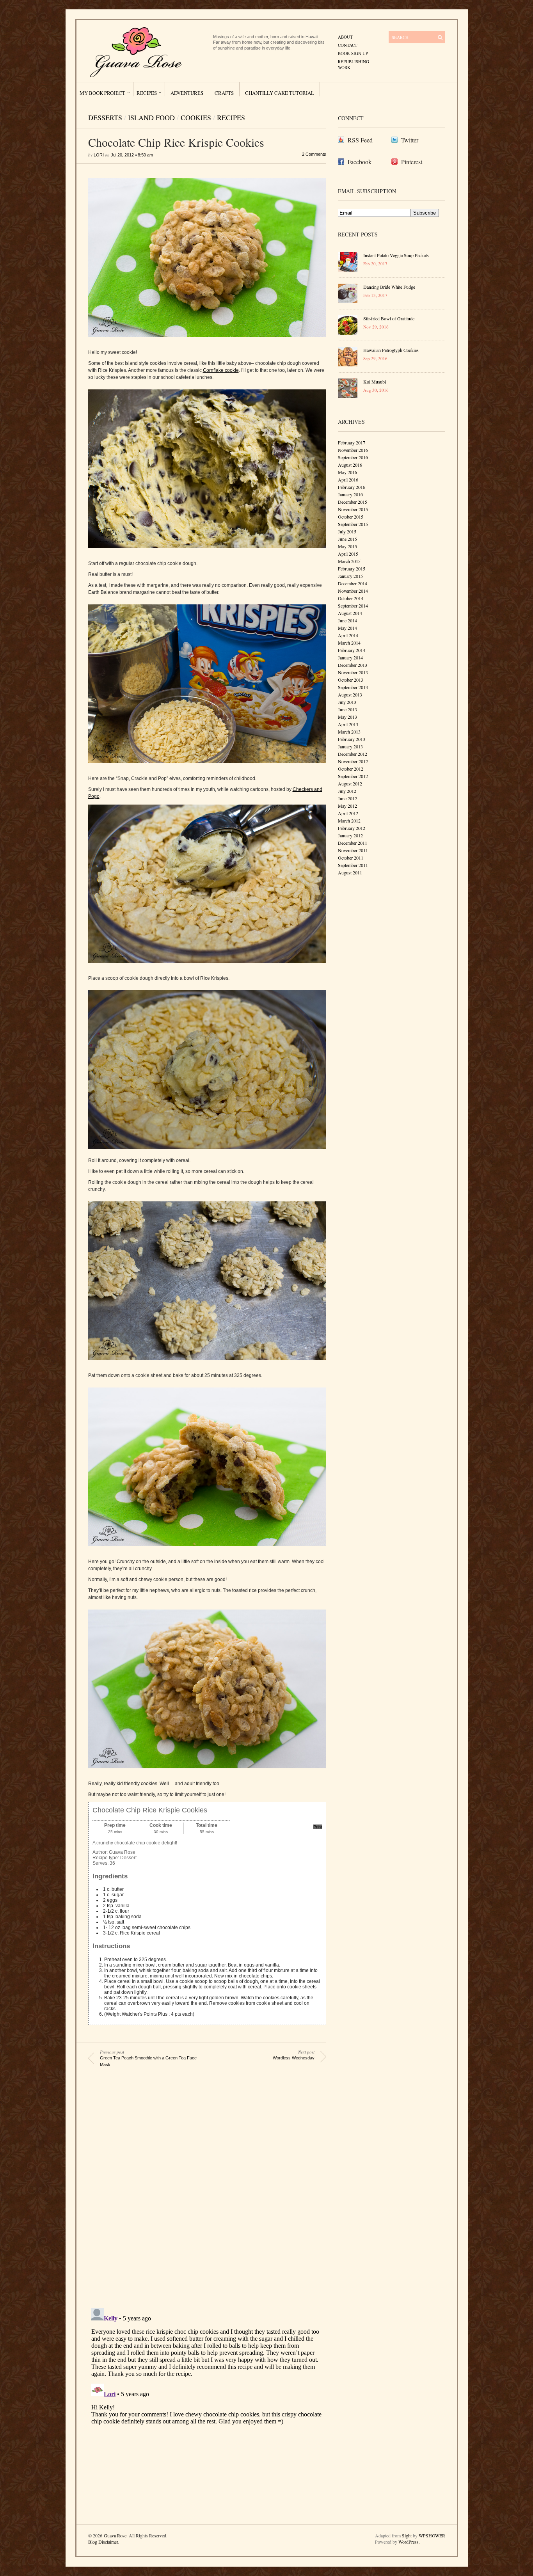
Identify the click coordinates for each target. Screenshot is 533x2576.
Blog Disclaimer (103, 2542)
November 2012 (353, 761)
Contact (348, 45)
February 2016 (352, 487)
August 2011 (350, 872)
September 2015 (353, 524)
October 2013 (351, 680)
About (345, 37)
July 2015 (347, 531)
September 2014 (353, 606)
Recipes (147, 93)
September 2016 (353, 457)
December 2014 (353, 583)
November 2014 (353, 591)
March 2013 (349, 732)
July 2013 (347, 702)
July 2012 (347, 791)
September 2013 (353, 687)
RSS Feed (360, 140)
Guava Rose (115, 2535)
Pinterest (412, 162)
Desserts (105, 117)
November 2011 (353, 850)
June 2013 (347, 709)
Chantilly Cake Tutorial (280, 93)
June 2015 (347, 539)
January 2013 (350, 746)
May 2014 (347, 628)
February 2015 (352, 568)
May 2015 (347, 546)
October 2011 (351, 858)
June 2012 (347, 798)
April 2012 (348, 813)
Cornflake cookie (221, 370)
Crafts (224, 93)
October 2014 (351, 598)
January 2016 (350, 494)
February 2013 (352, 739)
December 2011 (353, 843)
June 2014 (347, 620)
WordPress (409, 2542)
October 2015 (351, 517)
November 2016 (353, 450)
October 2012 (351, 769)
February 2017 (352, 442)
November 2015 (353, 509)
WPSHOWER (432, 2535)
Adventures (187, 93)
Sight (407, 2535)
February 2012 (352, 828)
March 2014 (349, 643)
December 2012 (353, 754)
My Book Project (102, 93)
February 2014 (352, 650)
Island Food (151, 117)
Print (318, 1827)
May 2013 (347, 717)
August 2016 (350, 465)
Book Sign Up (353, 53)
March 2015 (349, 561)
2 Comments (314, 154)
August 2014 (350, 613)
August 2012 (350, 783)
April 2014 (348, 635)
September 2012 (353, 776)
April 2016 (348, 480)
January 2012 (350, 835)
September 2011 (353, 865)
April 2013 (348, 724)
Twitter (410, 140)
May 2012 (347, 806)
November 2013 (353, 672)
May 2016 (347, 472)
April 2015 (348, 554)
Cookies (196, 117)
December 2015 (353, 502)
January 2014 (350, 657)
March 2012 (349, 821)
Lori (99, 155)
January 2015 (350, 576)
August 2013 (350, 695)
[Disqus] (201, 2190)
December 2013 (353, 665)
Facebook (360, 162)
